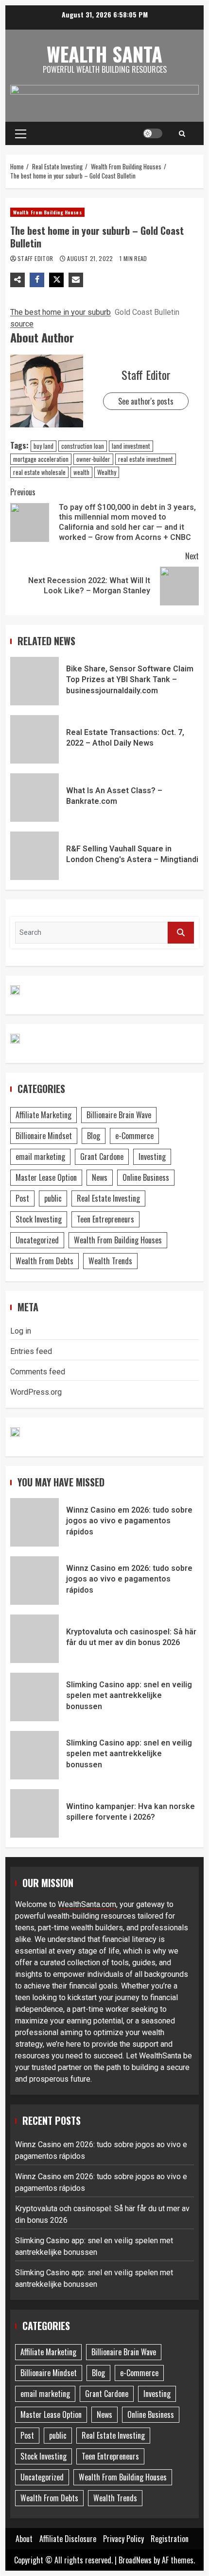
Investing (152, 1157)
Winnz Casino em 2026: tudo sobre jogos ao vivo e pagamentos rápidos (35, 1522)
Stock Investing (39, 1219)
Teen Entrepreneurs (105, 1219)
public (53, 1198)
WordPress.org (36, 1392)
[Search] (182, 133)
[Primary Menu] (21, 133)
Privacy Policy (123, 2539)
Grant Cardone (102, 1157)
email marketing (40, 1157)
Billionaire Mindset (44, 1136)
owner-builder (93, 459)
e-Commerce (134, 1136)
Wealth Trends (110, 1261)
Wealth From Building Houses (47, 212)
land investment (131, 446)
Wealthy (107, 472)
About (24, 2539)
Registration (170, 2539)
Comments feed (38, 1372)
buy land (44, 446)
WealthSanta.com (87, 1904)
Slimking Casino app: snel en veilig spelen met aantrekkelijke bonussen (35, 1697)
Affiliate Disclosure (68, 2539)
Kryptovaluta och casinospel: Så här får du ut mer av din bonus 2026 (35, 1639)
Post (22, 1198)
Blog (94, 1136)
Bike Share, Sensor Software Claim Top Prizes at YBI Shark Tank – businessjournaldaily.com (35, 681)
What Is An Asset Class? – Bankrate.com (35, 798)
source (22, 324)
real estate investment (146, 459)
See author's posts (146, 401)
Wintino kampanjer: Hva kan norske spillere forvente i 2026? (35, 1813)
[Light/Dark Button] (153, 133)
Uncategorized (37, 1240)
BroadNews (135, 2560)
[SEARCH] (181, 933)
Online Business (146, 1177)
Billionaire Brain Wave (119, 1115)
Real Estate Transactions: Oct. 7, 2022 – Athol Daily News (35, 739)
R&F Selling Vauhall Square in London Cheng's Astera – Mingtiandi (35, 856)
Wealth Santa (104, 54)
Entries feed (31, 1351)
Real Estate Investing (108, 1198)
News (100, 1177)
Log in (21, 1331)
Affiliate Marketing (44, 1115)
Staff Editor (36, 258)
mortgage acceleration (41, 459)
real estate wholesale (39, 472)
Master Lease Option (46, 1177)
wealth (81, 472)
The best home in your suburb (61, 312)
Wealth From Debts (44, 1261)
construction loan (83, 446)
